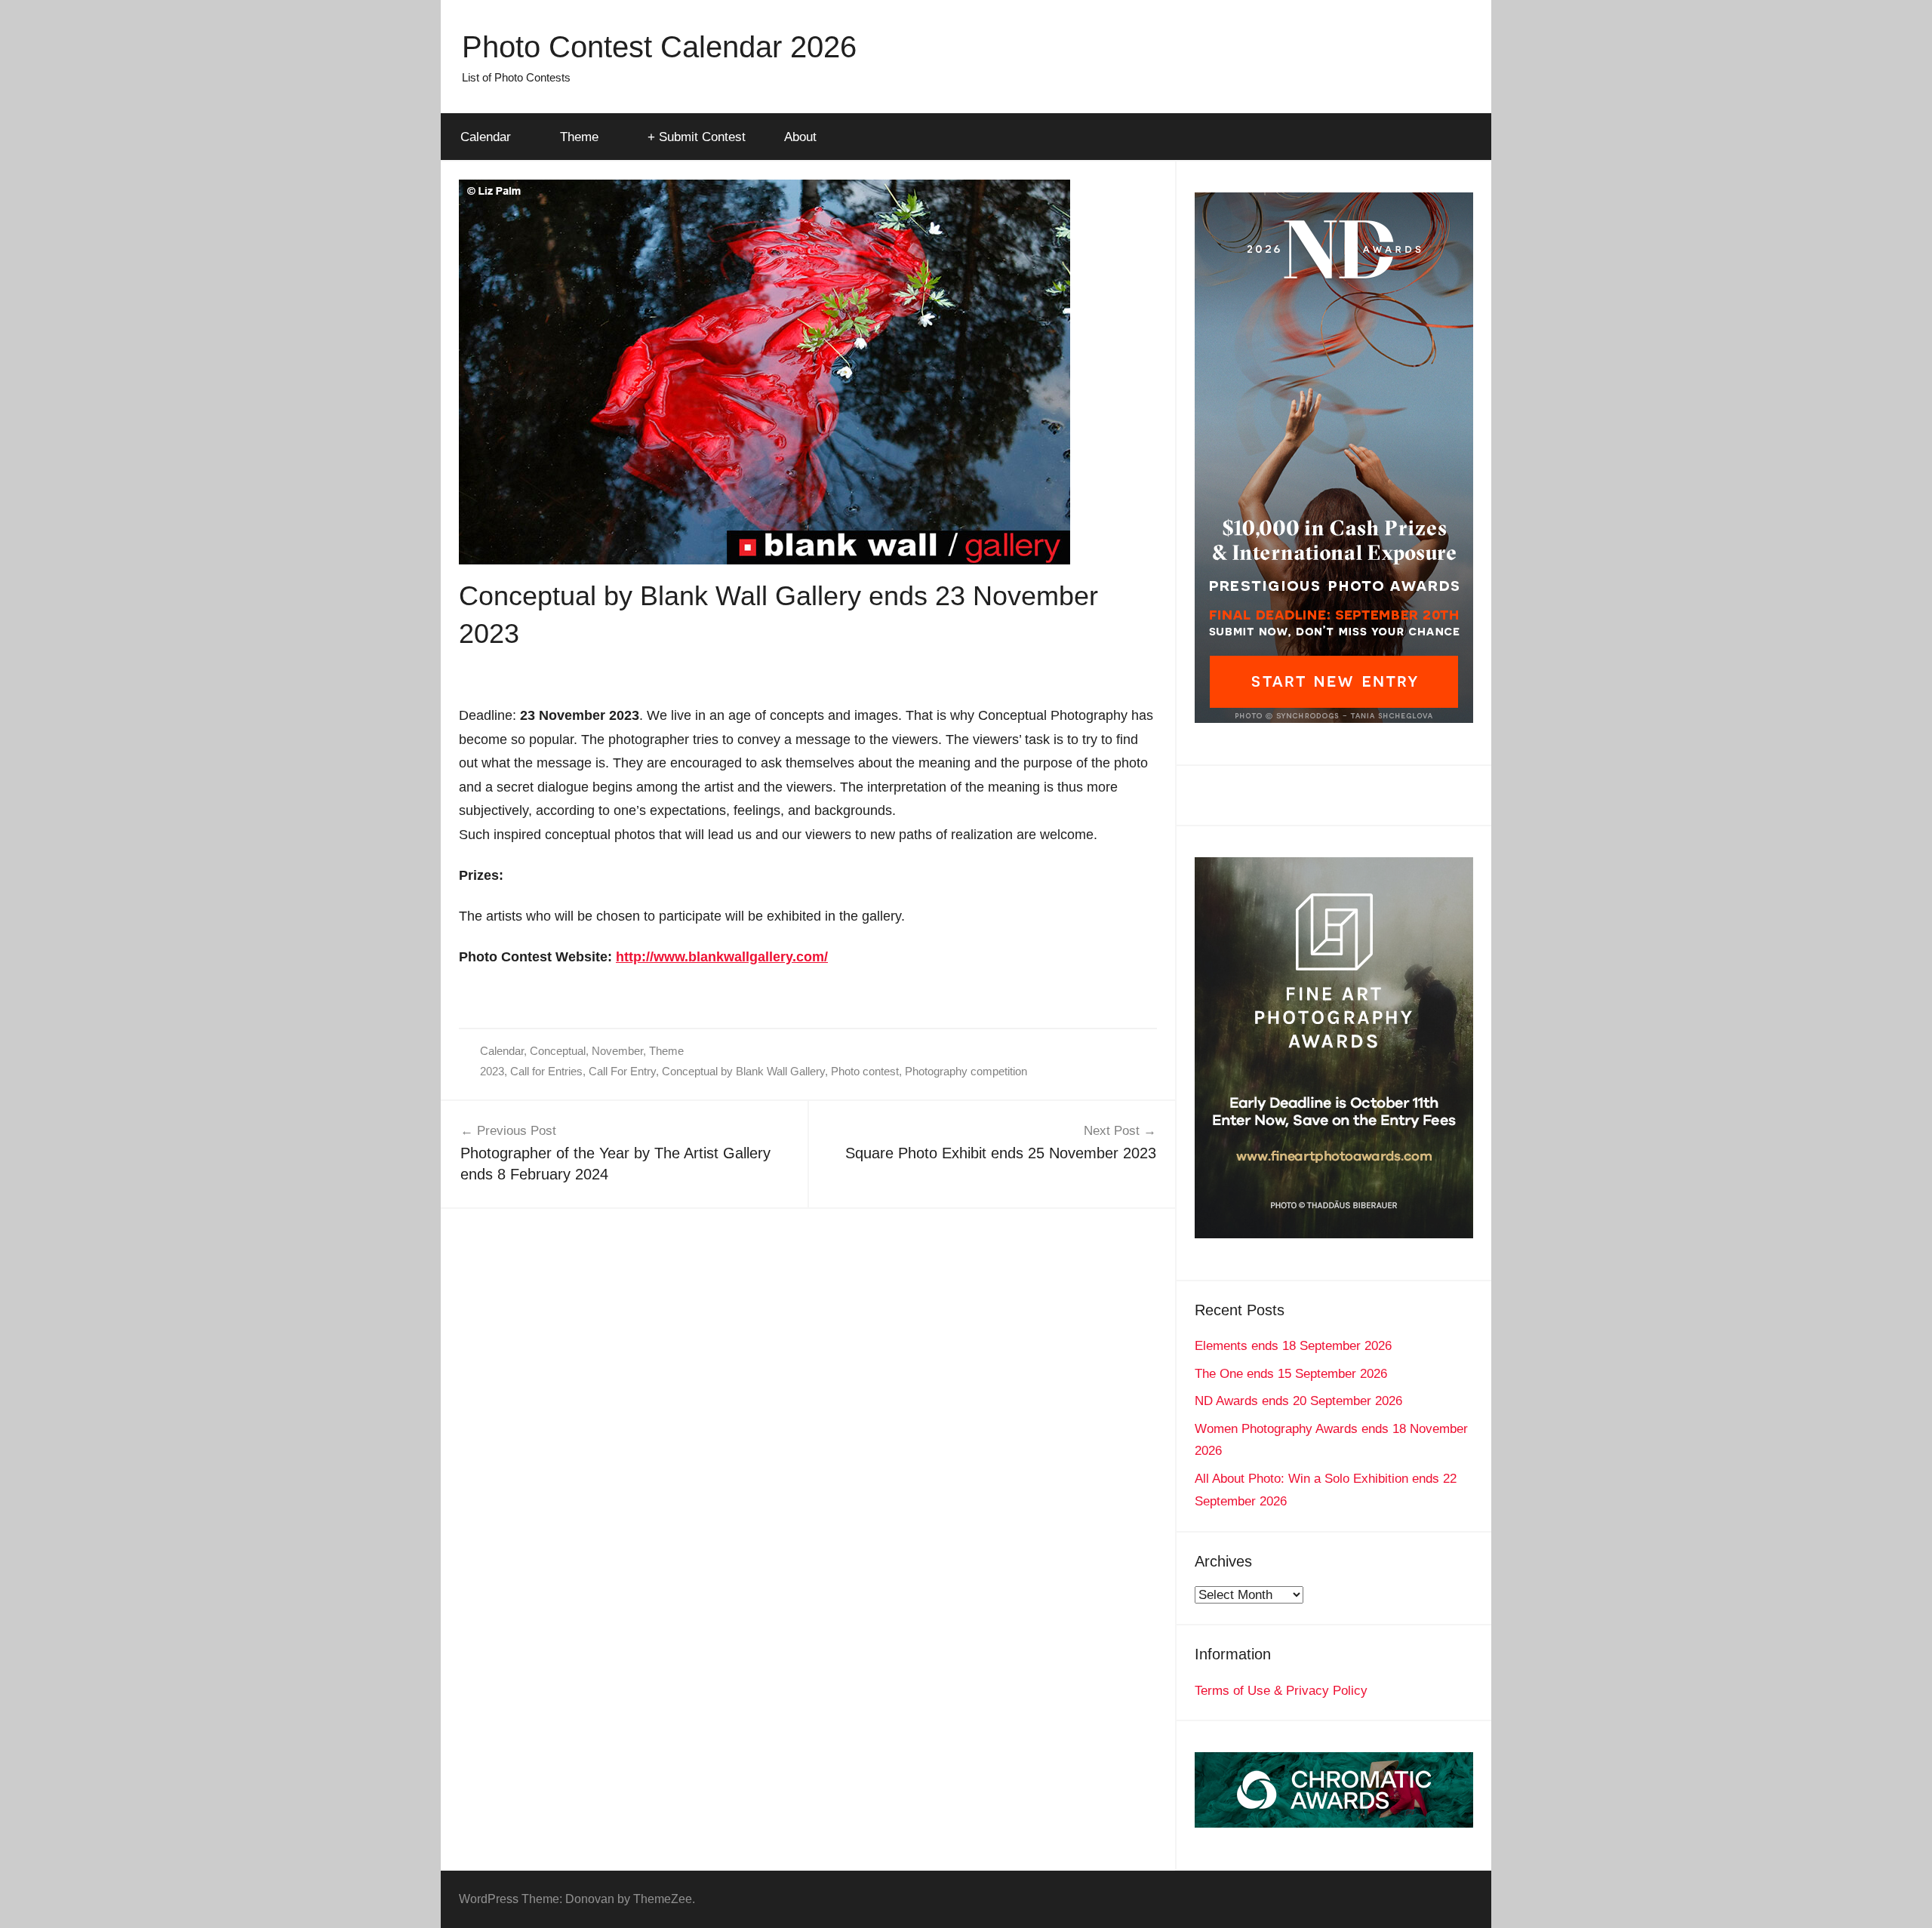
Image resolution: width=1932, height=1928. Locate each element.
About (800, 137)
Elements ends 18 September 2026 (1293, 1346)
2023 (492, 1071)
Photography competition (966, 1071)
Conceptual (558, 1051)
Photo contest (865, 1071)
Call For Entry (622, 1071)
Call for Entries (546, 1071)
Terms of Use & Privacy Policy (1281, 1691)
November (617, 1051)
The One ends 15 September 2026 (1291, 1374)
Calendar (486, 137)
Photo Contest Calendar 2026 (659, 47)
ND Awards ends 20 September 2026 (1298, 1401)
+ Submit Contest (697, 137)
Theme (579, 137)
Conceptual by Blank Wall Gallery (743, 1071)
